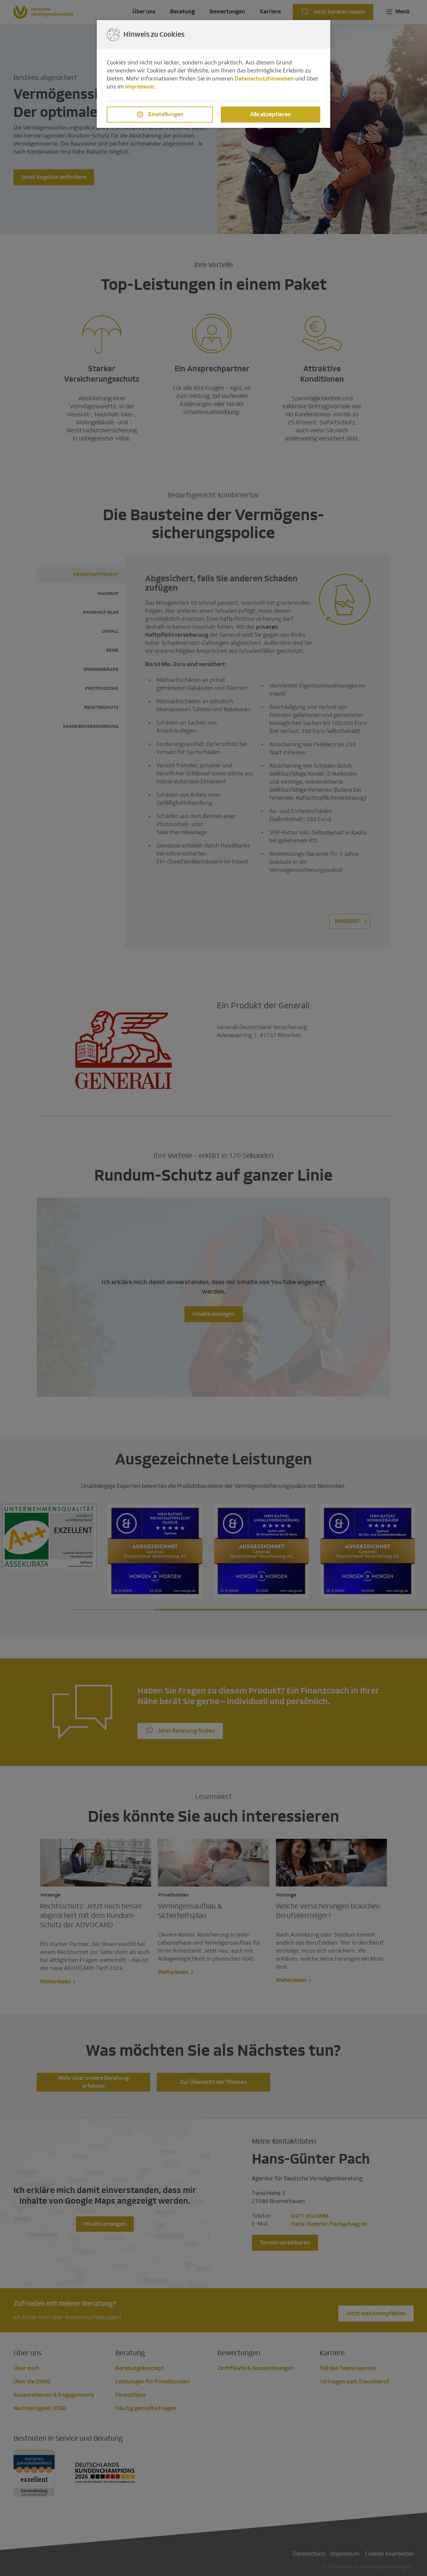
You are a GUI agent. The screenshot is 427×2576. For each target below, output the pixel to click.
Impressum (140, 87)
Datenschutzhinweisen (264, 79)
